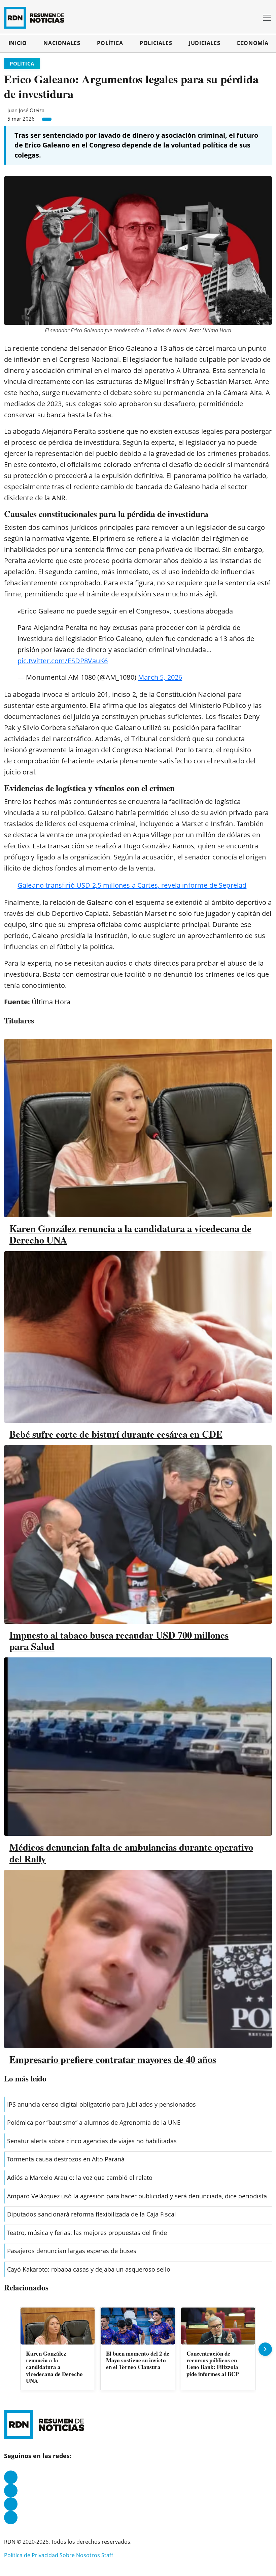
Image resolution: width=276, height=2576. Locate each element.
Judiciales (204, 43)
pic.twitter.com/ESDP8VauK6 (63, 661)
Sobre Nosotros (80, 2555)
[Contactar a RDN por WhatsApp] (11, 2518)
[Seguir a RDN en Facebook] (11, 2477)
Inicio (18, 43)
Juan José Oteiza (26, 110)
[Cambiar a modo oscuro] (245, 18)
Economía (253, 43)
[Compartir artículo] (47, 119)
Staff (107, 2555)
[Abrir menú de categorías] (267, 18)
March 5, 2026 (160, 677)
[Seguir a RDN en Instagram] (11, 2491)
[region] (138, 2349)
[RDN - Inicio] (37, 18)
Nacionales (62, 43)
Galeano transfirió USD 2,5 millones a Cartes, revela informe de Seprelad (132, 885)
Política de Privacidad (31, 2555)
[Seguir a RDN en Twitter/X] (11, 2504)
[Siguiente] (265, 2349)
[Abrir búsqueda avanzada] (255, 18)
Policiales (156, 43)
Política (110, 43)
